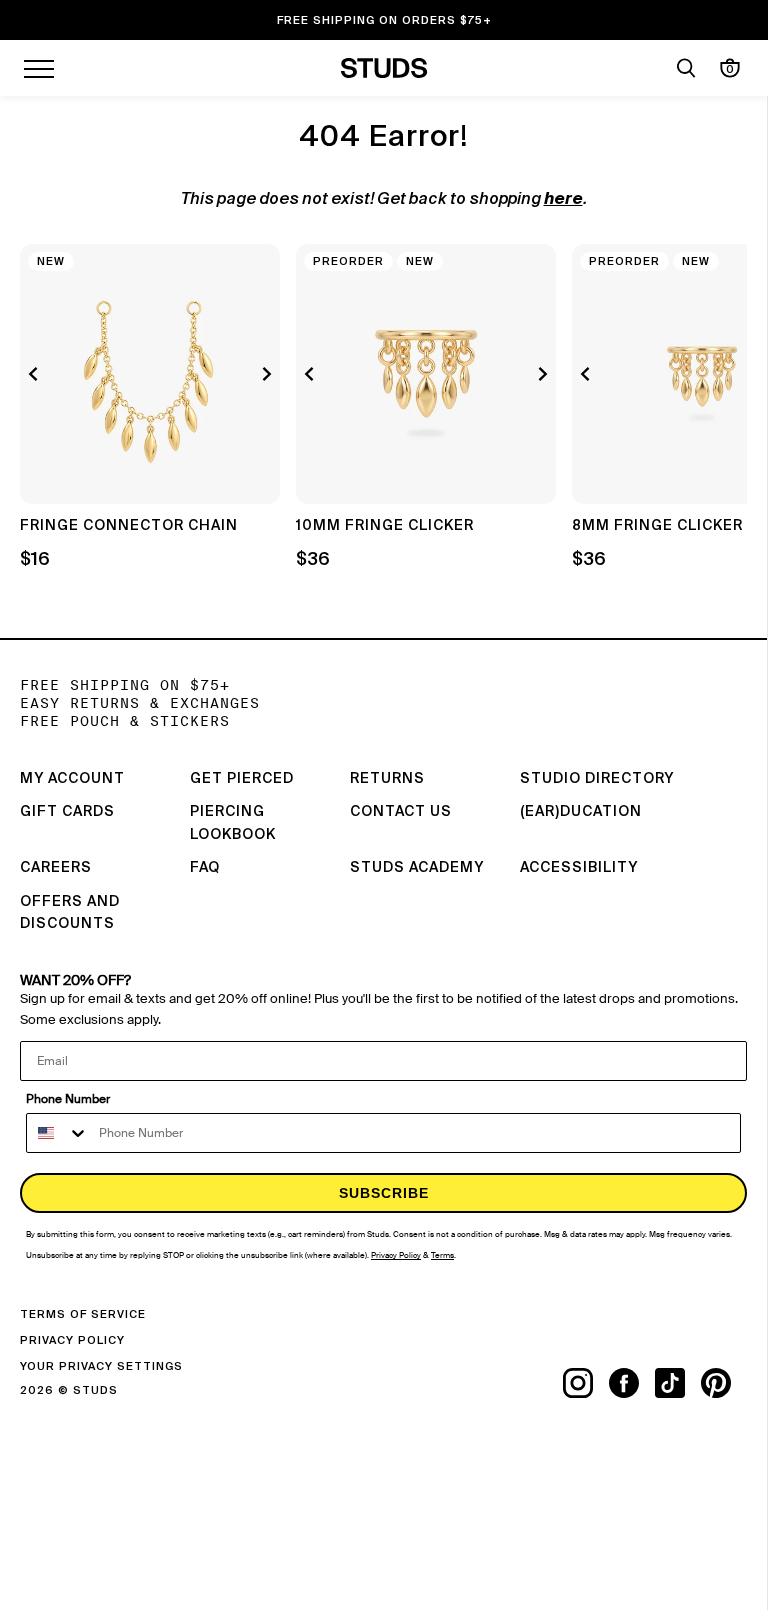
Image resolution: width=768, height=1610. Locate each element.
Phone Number (68, 1099)
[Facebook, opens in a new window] (632, 1383)
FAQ (205, 868)
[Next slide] (264, 374)
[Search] (686, 68)
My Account (72, 779)
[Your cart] (730, 68)
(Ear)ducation (581, 812)
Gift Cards (67, 812)
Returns (387, 779)
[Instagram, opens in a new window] (586, 1383)
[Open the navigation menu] (39, 68)
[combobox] (58, 1133)
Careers (56, 868)
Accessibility (579, 868)
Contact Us (401, 812)
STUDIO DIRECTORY (597, 779)
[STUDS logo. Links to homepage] (384, 68)
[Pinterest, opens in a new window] (724, 1383)
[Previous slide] (36, 374)
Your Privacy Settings (101, 1366)
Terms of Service (83, 1314)
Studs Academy (417, 868)
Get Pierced (242, 779)
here (563, 200)
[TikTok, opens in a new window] (678, 1383)
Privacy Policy (72, 1340)
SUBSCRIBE (384, 1193)
